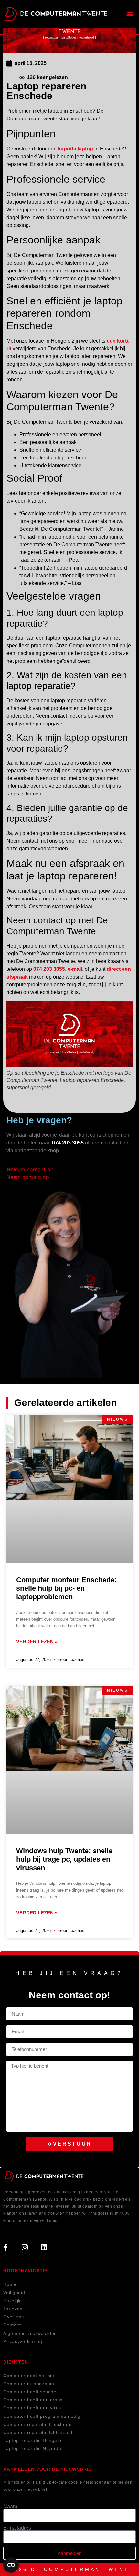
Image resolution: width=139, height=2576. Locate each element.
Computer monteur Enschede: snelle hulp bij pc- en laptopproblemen (66, 1588)
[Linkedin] (44, 2247)
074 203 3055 (49, 969)
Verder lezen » (37, 1642)
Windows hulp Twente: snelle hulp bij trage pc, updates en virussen (64, 1859)
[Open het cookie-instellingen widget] (11, 2565)
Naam (10, 2507)
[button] (130, 14)
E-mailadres (17, 2528)
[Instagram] (25, 2247)
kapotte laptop (75, 149)
